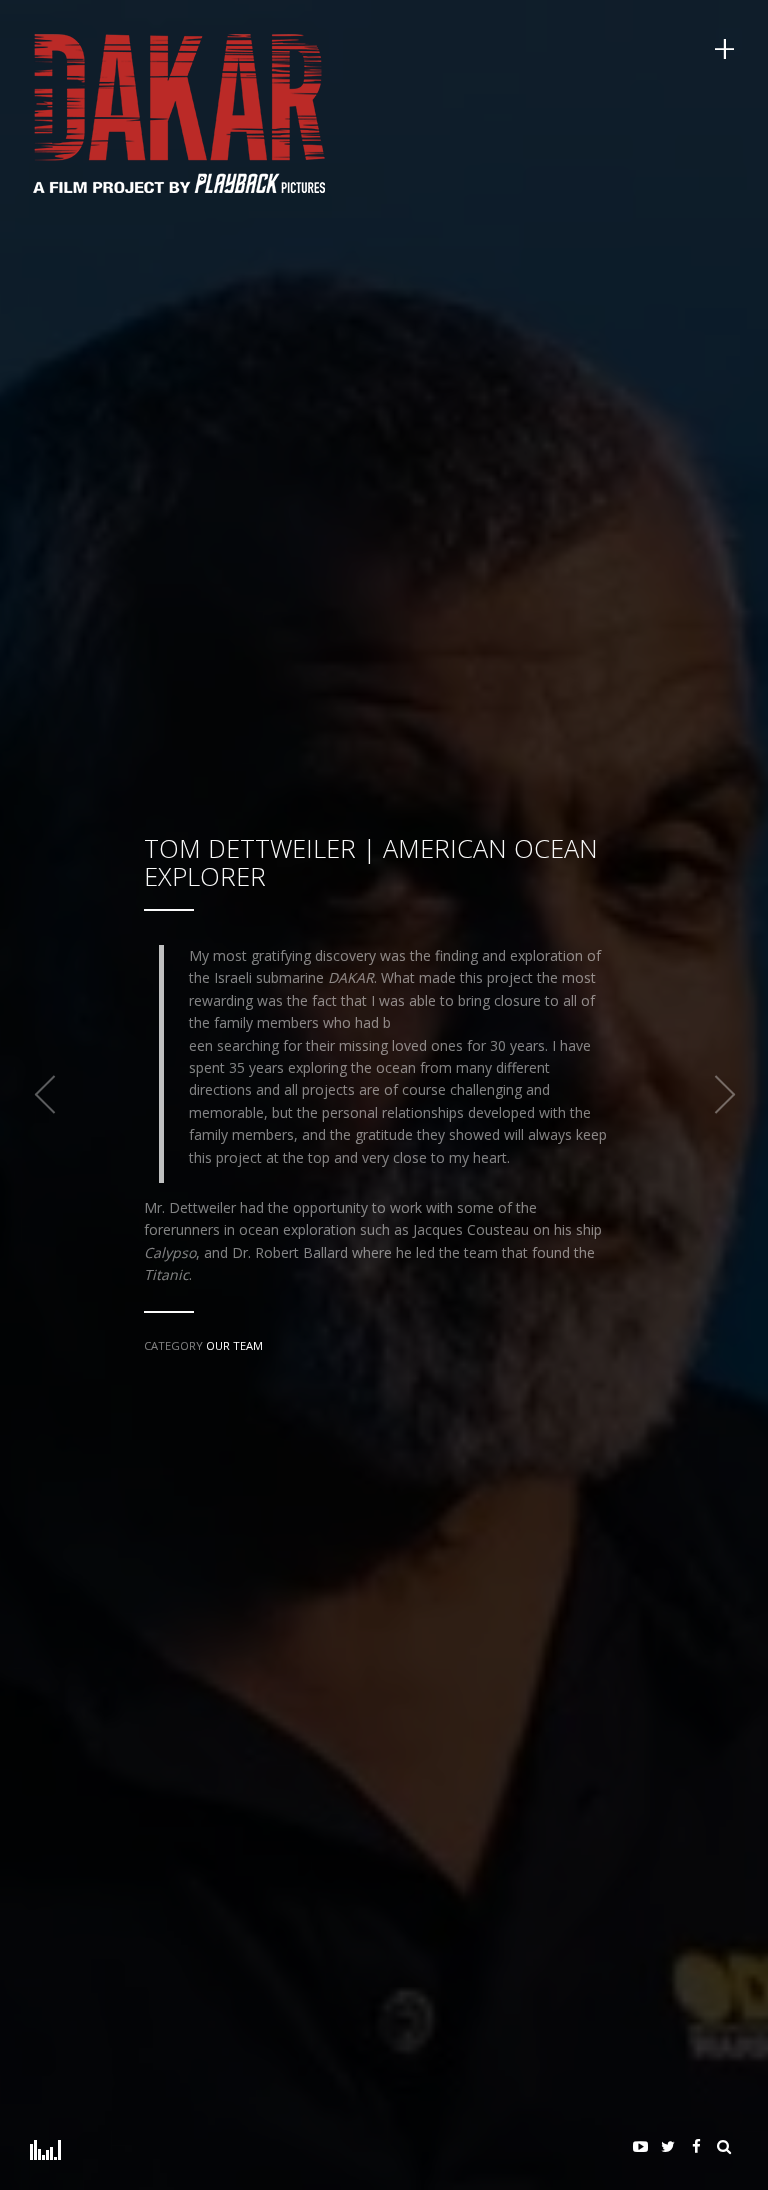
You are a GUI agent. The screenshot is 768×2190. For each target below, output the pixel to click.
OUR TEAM (234, 1345)
